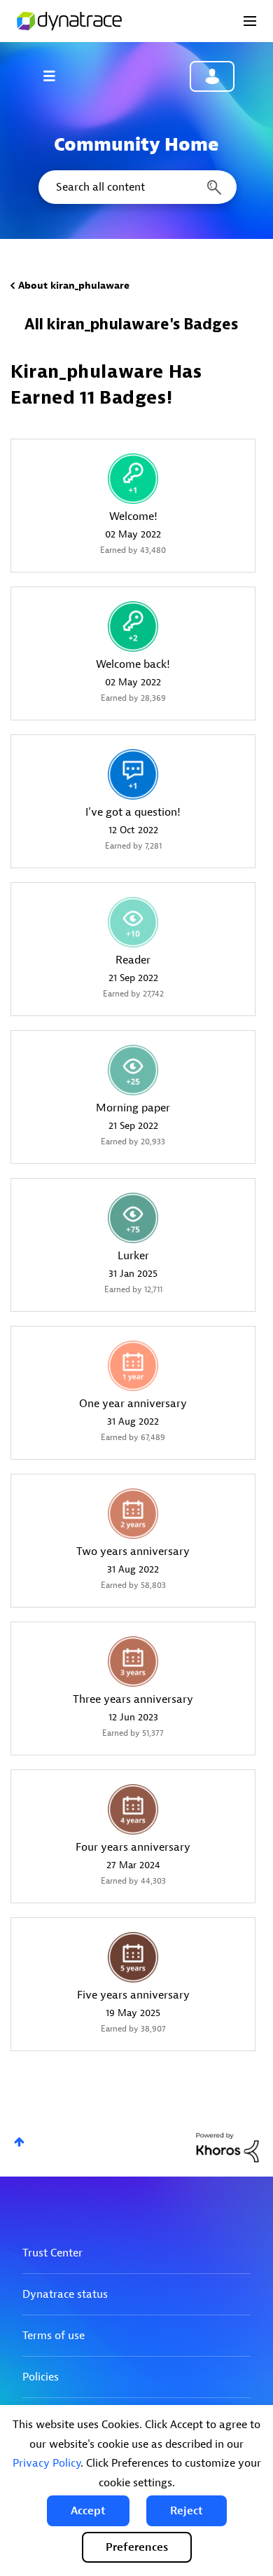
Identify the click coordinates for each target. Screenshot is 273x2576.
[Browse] (56, 76)
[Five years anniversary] (133, 1957)
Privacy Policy (47, 2463)
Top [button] (19, 2142)
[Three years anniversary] (133, 1662)
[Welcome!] (133, 479)
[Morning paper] (133, 1070)
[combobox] (136, 187)
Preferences (137, 2547)
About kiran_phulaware (74, 286)
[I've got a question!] (133, 774)
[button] (88, 2511)
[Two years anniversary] (133, 1514)
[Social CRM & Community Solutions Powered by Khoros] (227, 2147)
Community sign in (212, 76)
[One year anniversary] (133, 1366)
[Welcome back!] (133, 626)
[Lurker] (133, 1218)
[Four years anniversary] (133, 1809)
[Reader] (133, 922)
